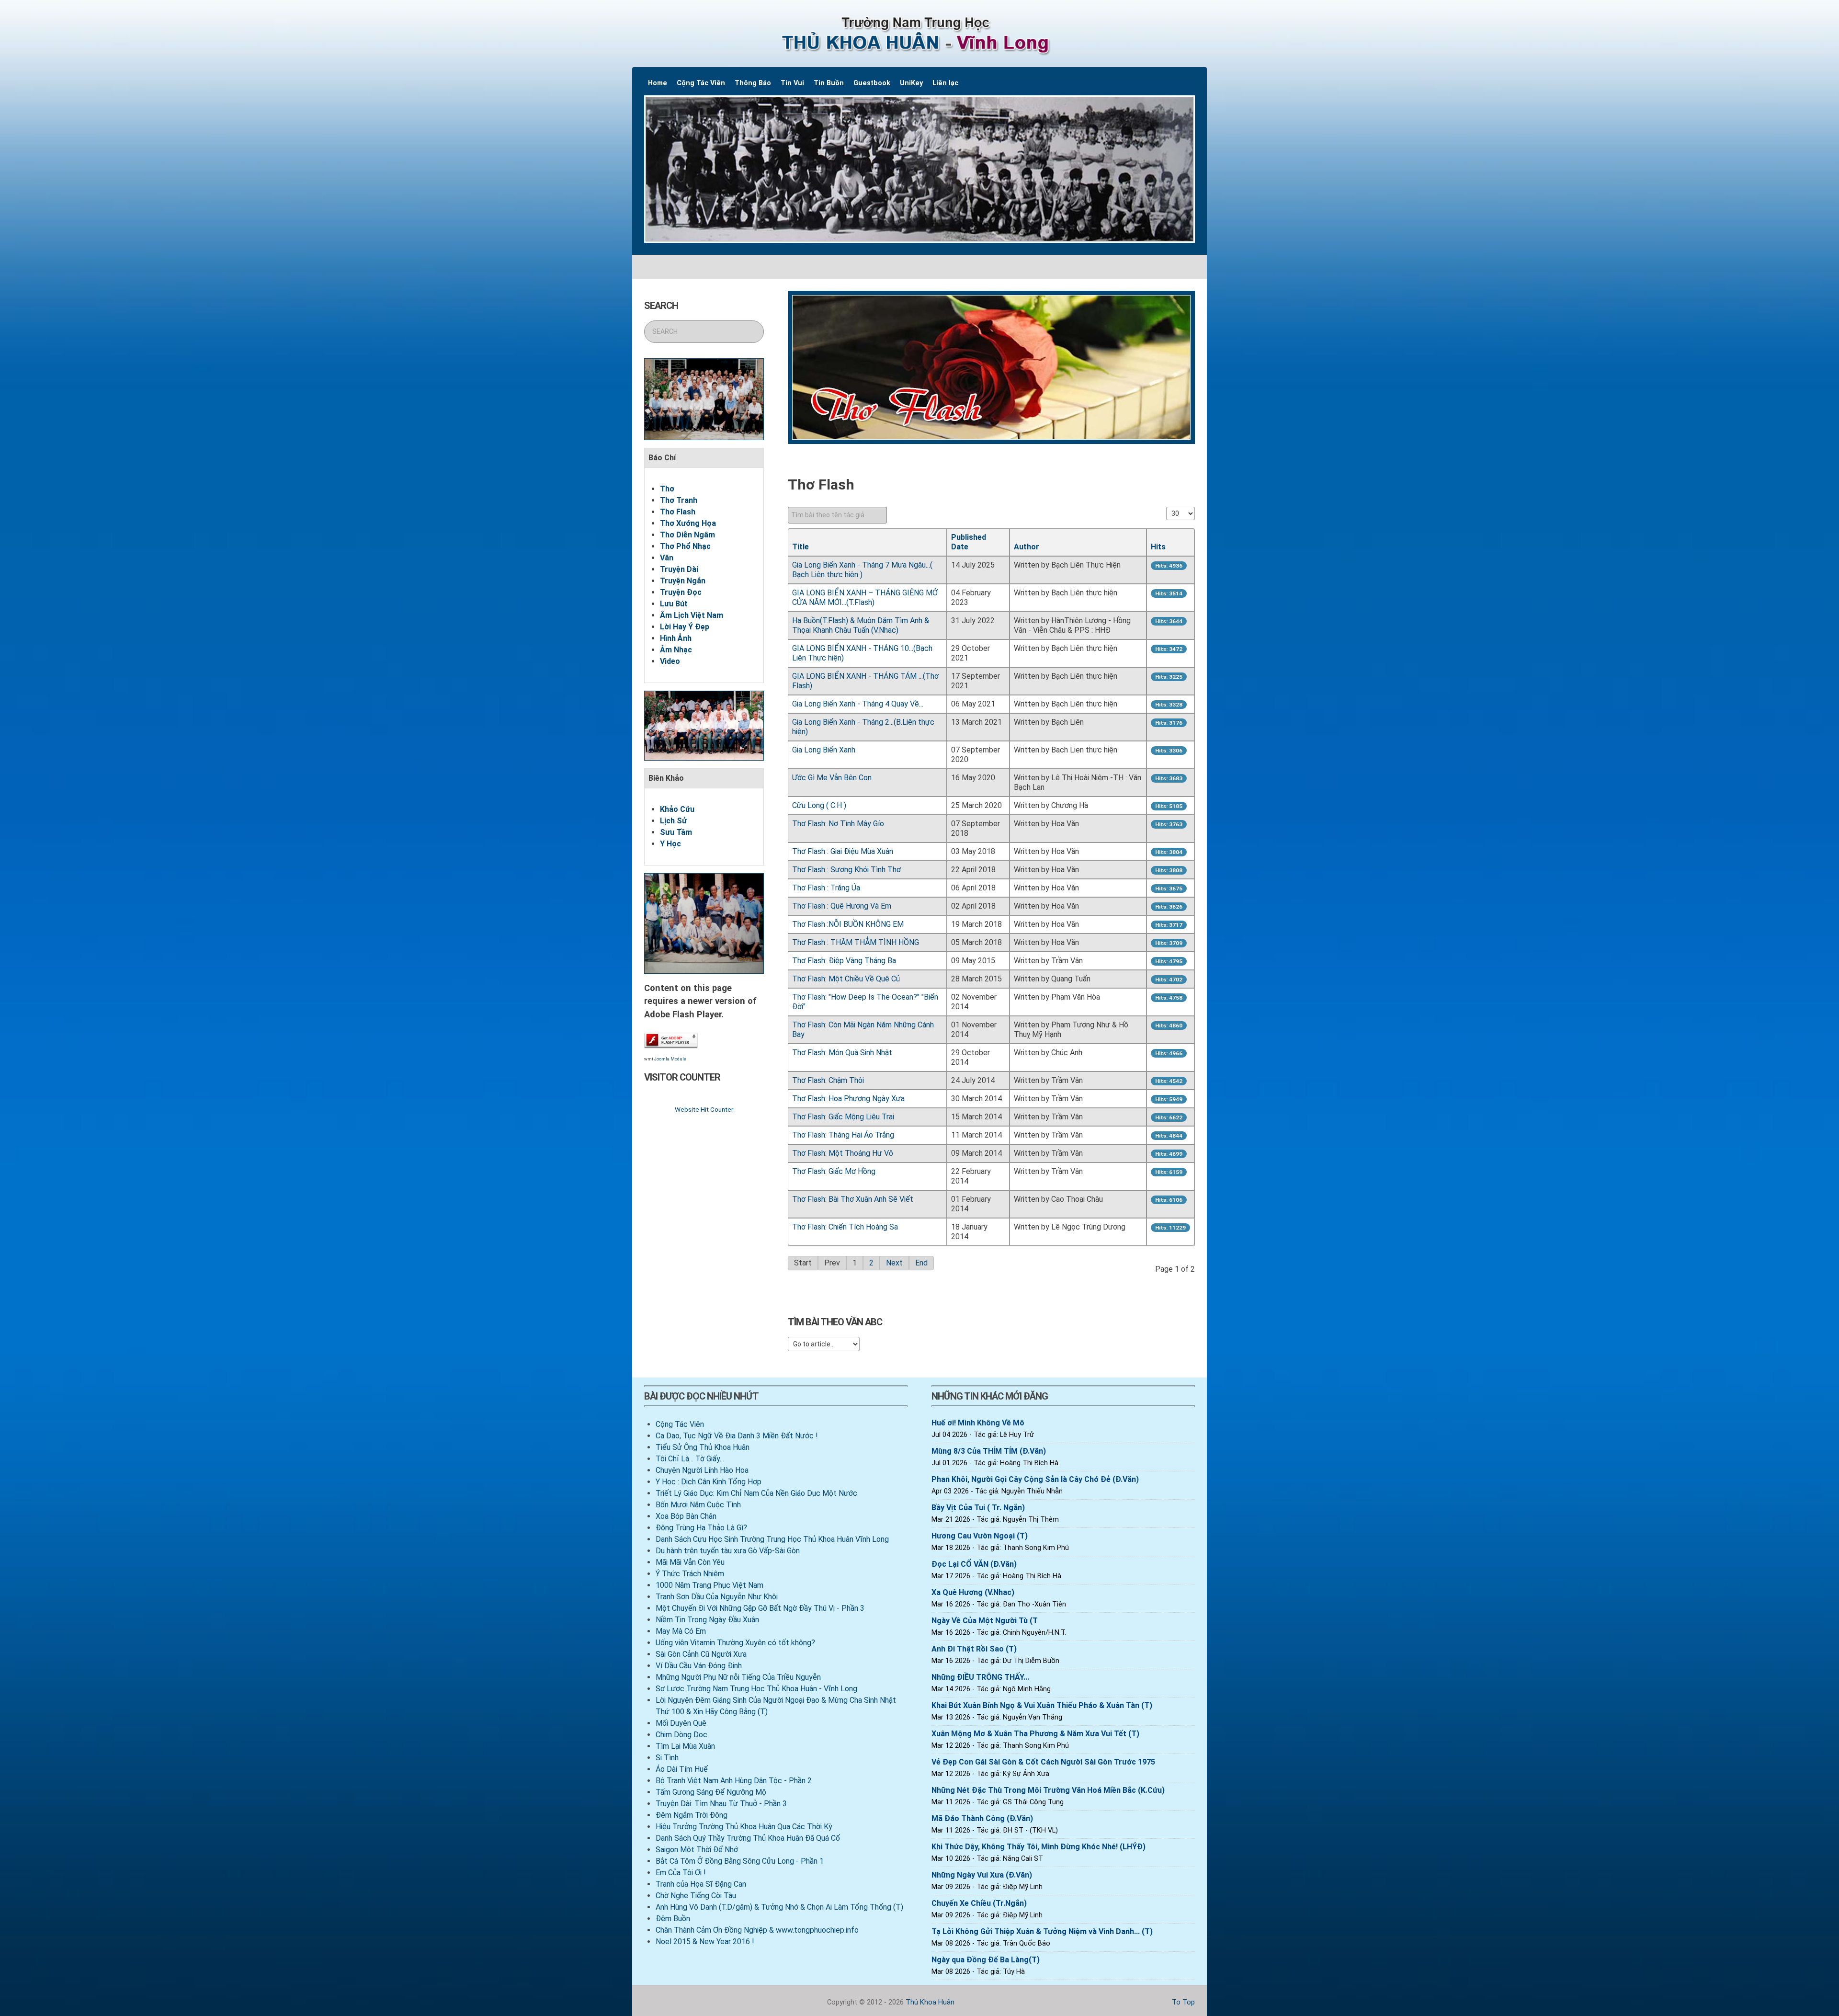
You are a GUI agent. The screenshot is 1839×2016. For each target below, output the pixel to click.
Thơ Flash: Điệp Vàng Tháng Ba (844, 961)
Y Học (670, 844)
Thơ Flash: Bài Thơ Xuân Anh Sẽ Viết (853, 1199)
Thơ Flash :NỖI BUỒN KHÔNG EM (848, 924)
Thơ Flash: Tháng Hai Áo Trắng (843, 1135)
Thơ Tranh (679, 500)
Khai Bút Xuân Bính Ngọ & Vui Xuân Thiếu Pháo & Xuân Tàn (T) (1042, 1705)
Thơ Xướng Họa (688, 523)
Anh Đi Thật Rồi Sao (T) (974, 1649)
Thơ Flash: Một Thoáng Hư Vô (843, 1153)
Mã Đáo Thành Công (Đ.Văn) (982, 1818)
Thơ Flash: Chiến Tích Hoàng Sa (845, 1227)
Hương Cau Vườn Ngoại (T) (980, 1536)
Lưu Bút (674, 604)
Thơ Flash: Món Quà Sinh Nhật (842, 1053)
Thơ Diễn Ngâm (687, 535)
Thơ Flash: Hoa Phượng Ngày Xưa (848, 1099)
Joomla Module (670, 1059)
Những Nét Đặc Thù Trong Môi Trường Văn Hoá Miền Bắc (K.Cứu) (1048, 1790)
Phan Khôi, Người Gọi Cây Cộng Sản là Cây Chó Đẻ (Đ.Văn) (1035, 1479)
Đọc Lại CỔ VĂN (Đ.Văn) (974, 1564)
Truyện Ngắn (683, 581)
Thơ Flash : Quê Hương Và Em (842, 906)
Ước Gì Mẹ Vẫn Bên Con (832, 778)
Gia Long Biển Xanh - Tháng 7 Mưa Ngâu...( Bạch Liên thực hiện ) (862, 570)
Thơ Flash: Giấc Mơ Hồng (834, 1171)
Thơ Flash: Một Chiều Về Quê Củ (846, 979)
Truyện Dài (679, 569)
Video (670, 661)
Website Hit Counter (704, 1109)
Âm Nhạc (676, 650)
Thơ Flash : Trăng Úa (826, 888)
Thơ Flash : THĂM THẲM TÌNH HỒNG (856, 942)
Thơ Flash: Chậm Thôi (828, 1080)
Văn (667, 558)
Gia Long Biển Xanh (824, 750)
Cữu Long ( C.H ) (819, 805)
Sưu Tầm (676, 832)
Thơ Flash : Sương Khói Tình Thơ (846, 870)
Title (800, 547)
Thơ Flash (678, 512)
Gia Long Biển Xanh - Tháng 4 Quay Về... (858, 704)
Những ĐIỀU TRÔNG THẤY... (980, 1677)
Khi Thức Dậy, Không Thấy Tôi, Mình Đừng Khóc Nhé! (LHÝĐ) (1039, 1847)
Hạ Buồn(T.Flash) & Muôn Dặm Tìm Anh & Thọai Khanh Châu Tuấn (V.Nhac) (861, 625)
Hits (1158, 547)
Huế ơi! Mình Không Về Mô (978, 1423)
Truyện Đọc (681, 592)
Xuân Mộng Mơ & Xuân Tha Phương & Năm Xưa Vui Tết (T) (1035, 1734)
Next (894, 1263)
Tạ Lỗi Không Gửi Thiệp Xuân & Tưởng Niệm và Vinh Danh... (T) (1042, 1931)
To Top (1182, 2002)
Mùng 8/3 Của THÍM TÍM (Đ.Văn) (989, 1451)
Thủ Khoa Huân (930, 2002)
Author (1027, 547)
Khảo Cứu (677, 809)
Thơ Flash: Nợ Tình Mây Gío (838, 824)
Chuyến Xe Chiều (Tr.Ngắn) (979, 1903)
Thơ (667, 489)
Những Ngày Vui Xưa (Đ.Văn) (982, 1875)
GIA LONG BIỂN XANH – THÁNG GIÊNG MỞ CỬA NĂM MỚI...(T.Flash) (865, 598)
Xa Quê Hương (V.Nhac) (973, 1592)
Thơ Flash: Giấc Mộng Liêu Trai (843, 1117)
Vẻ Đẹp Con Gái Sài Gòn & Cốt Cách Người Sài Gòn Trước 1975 (1043, 1762)
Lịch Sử (673, 821)
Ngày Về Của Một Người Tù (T (985, 1621)
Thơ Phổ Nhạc (685, 546)
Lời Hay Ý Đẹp (685, 627)
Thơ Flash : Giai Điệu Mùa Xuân (843, 851)
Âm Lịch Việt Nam (692, 615)
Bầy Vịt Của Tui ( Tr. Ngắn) (978, 1508)
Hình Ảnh (676, 638)
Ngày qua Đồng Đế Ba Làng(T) (986, 1960)
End (921, 1263)
